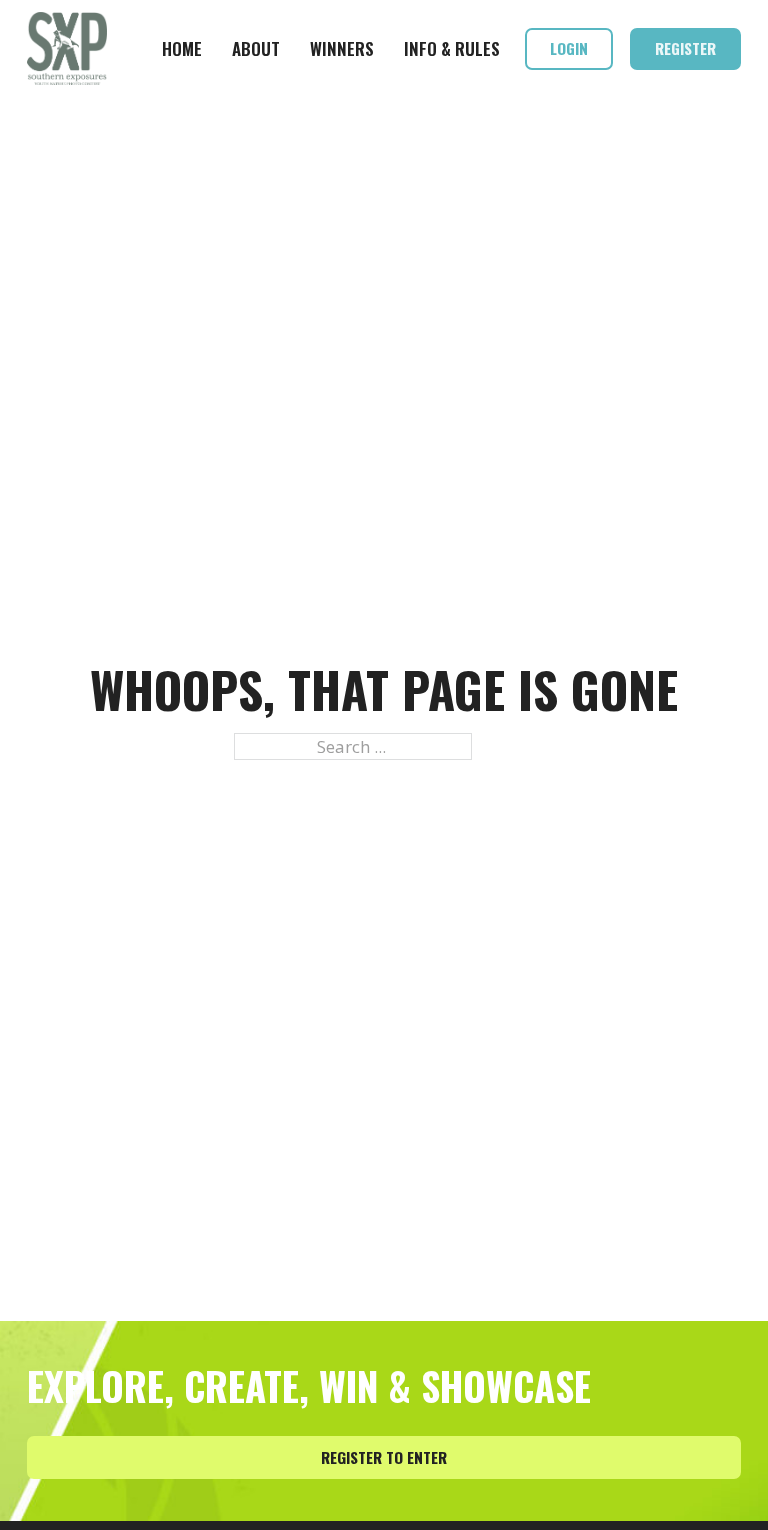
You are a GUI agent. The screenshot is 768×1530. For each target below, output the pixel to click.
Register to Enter (384, 1457)
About (256, 48)
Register (685, 48)
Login (569, 48)
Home (182, 48)
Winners (342, 48)
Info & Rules (452, 48)
